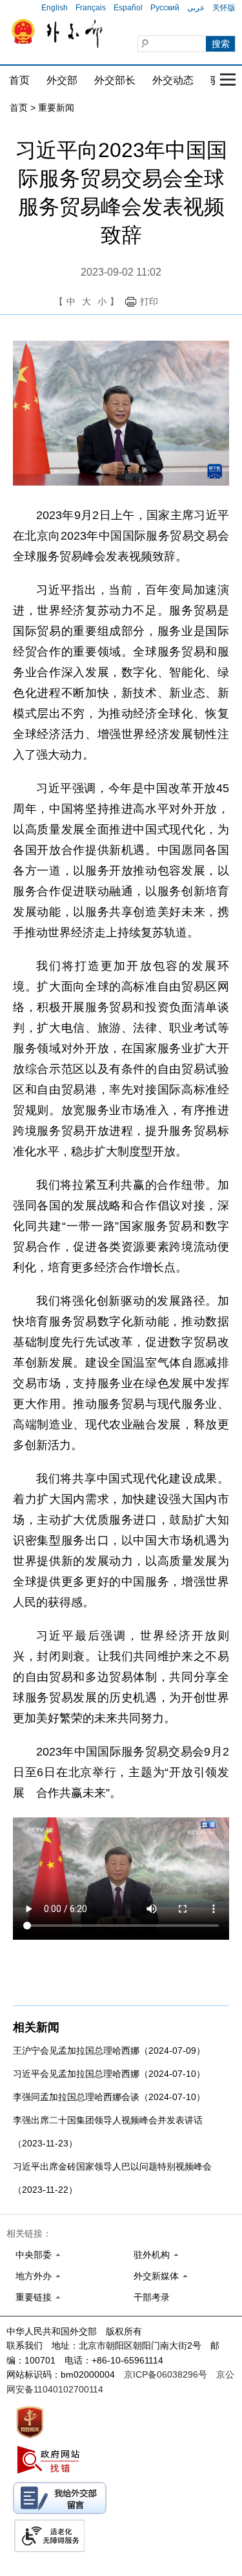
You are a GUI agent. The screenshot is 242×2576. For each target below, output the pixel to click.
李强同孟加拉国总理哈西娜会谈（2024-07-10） (109, 2097)
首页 (19, 80)
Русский (165, 8)
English (55, 8)
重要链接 (34, 2297)
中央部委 (34, 2255)
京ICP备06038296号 (166, 2374)
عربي (196, 8)
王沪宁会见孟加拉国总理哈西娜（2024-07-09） (109, 2050)
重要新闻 (56, 108)
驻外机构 (152, 2255)
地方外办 (34, 2276)
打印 (149, 301)
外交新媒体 (156, 2276)
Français (91, 8)
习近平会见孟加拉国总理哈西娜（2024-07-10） (109, 2074)
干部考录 (152, 2297)
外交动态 (173, 80)
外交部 (62, 80)
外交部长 (115, 80)
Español (128, 8)
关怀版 (224, 8)
